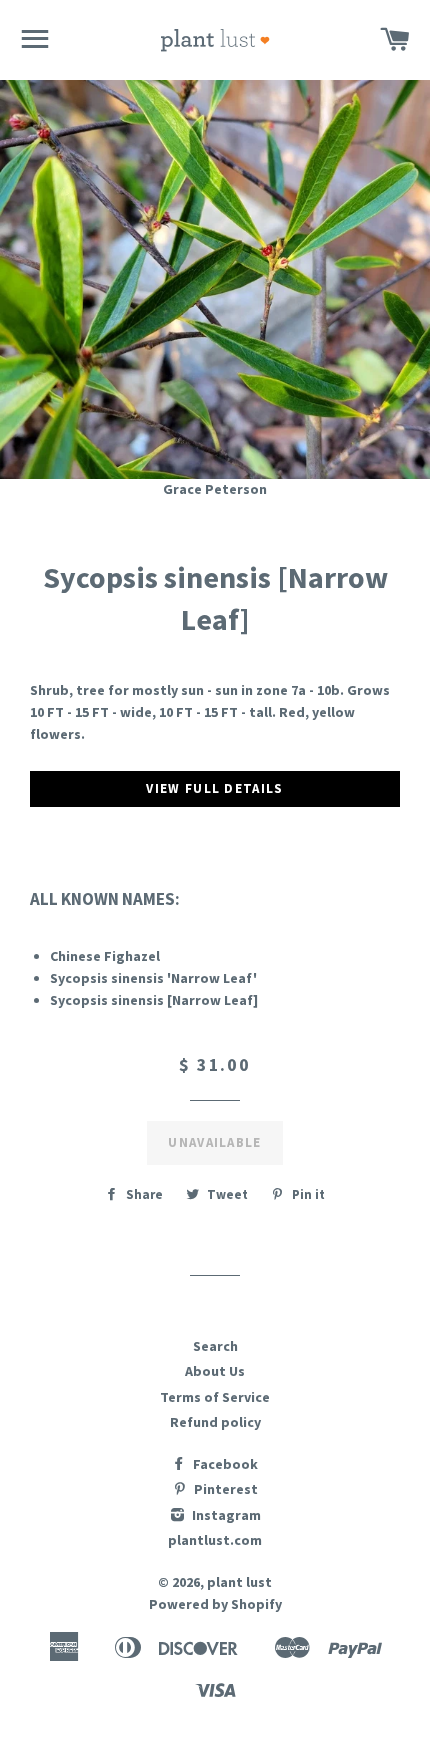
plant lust (239, 1582)
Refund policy (215, 1422)
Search (215, 1346)
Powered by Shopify (215, 1604)
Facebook (224, 1464)
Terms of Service (215, 1397)
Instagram (225, 1515)
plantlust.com (215, 1540)
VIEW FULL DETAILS (214, 788)
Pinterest (224, 1489)
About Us (215, 1371)
